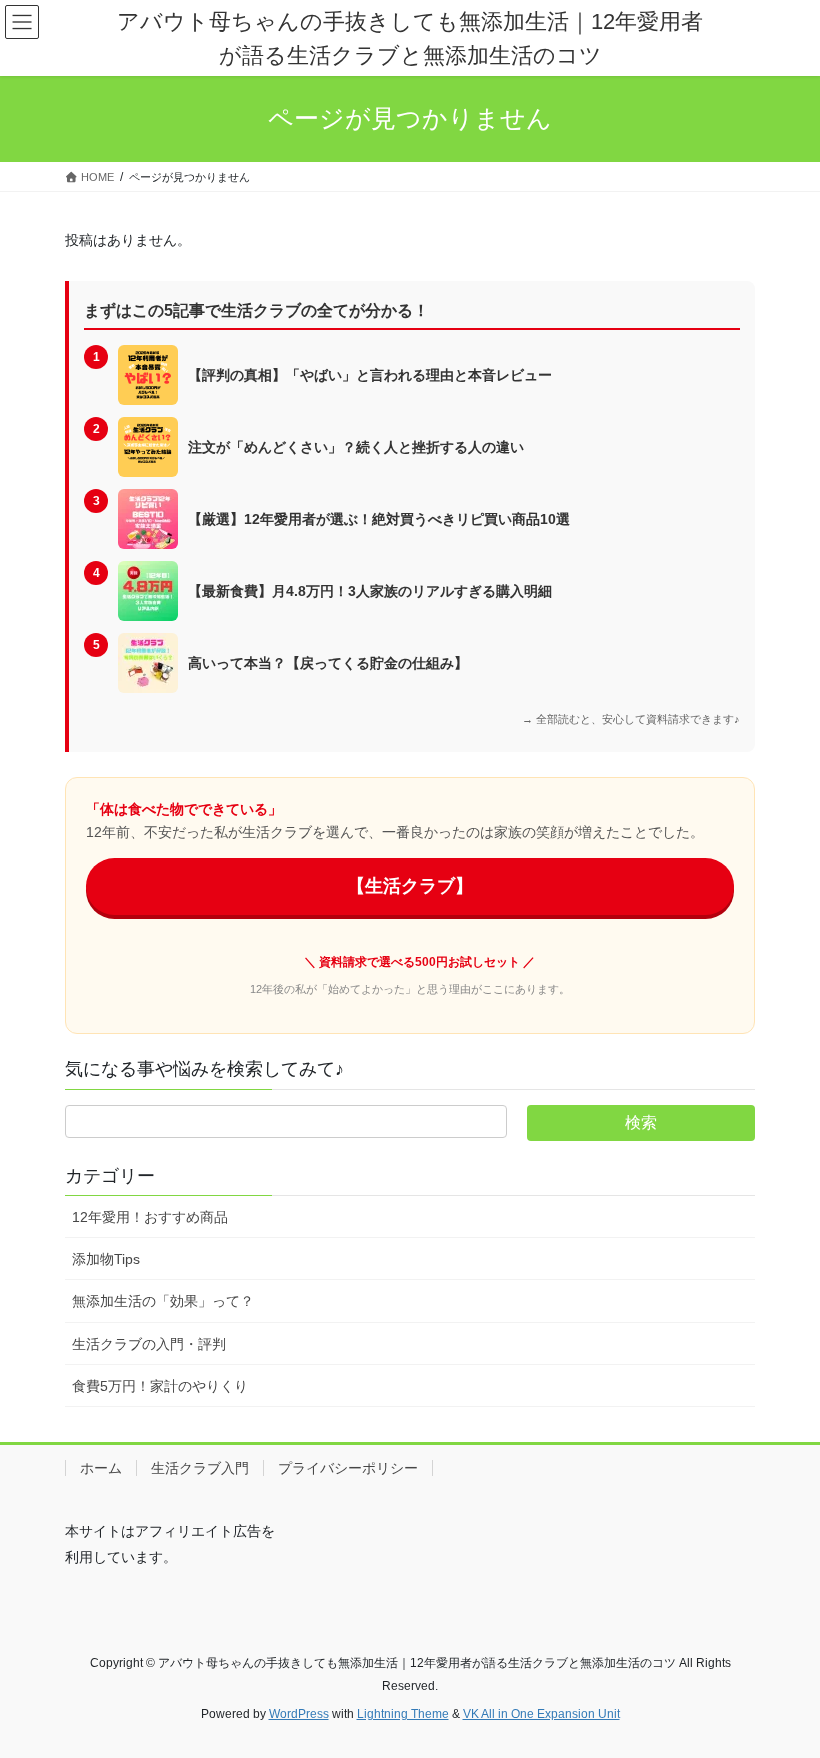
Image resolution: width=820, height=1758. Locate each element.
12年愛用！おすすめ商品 (150, 1217)
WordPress (299, 1714)
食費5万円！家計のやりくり (160, 1386)
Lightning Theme (403, 1714)
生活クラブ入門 (200, 1468)
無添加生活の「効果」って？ (163, 1301)
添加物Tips (106, 1259)
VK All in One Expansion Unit (541, 1714)
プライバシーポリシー (348, 1468)
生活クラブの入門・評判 (149, 1344)
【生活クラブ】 (410, 886)
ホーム (101, 1468)
